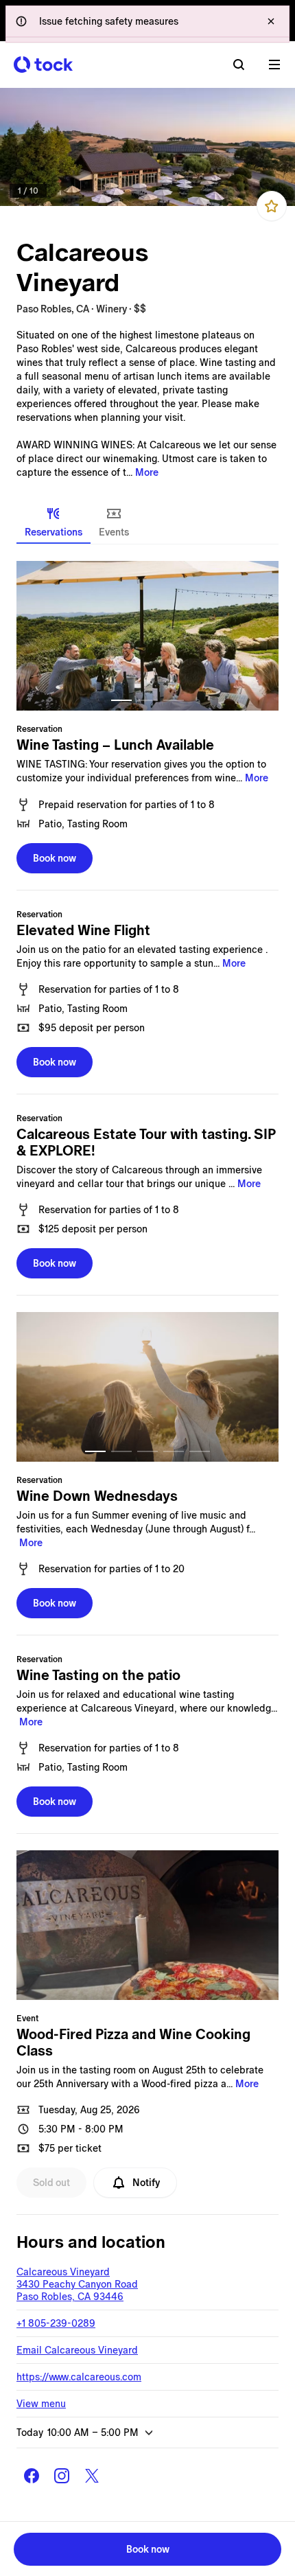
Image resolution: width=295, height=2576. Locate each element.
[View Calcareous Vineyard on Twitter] (92, 2476)
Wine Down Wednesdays (97, 1496)
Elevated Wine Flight (83, 930)
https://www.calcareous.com (79, 2377)
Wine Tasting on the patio (98, 1675)
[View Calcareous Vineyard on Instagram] (62, 2476)
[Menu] (274, 65)
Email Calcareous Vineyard (77, 2350)
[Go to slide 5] (200, 1451)
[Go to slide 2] (147, 700)
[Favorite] (272, 206)
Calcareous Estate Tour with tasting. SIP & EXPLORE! (146, 1142)
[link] (147, 147)
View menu (41, 2404)
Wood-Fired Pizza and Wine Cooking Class (133, 2043)
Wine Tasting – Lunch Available (115, 745)
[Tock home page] (43, 65)
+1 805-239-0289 (56, 2323)
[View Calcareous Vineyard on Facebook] (32, 2476)
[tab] (54, 522)
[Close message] (271, 21)
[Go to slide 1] (121, 700)
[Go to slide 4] (174, 1451)
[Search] (239, 65)
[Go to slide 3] (174, 700)
